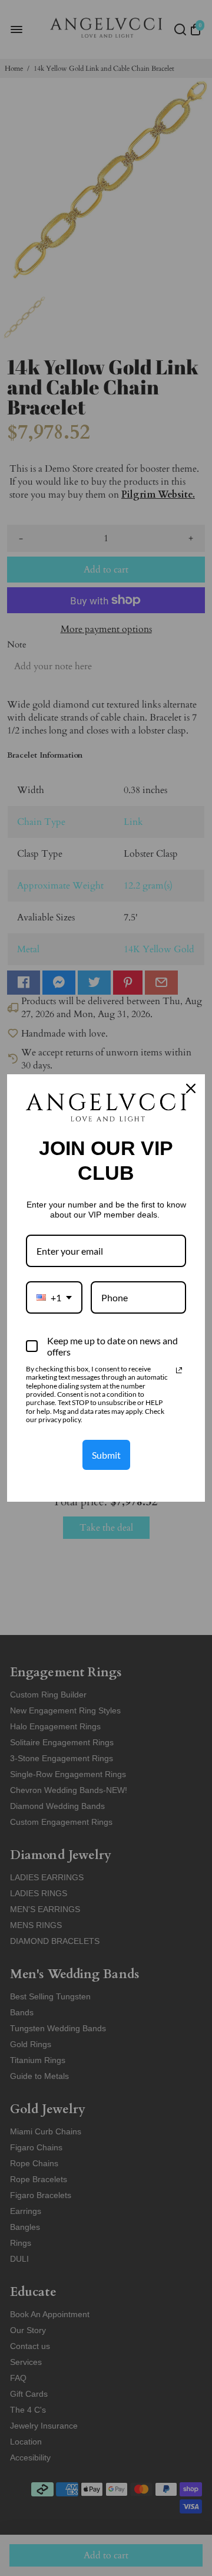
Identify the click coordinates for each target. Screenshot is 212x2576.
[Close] (191, 1088)
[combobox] (54, 1297)
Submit (106, 1455)
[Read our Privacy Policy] (179, 1370)
